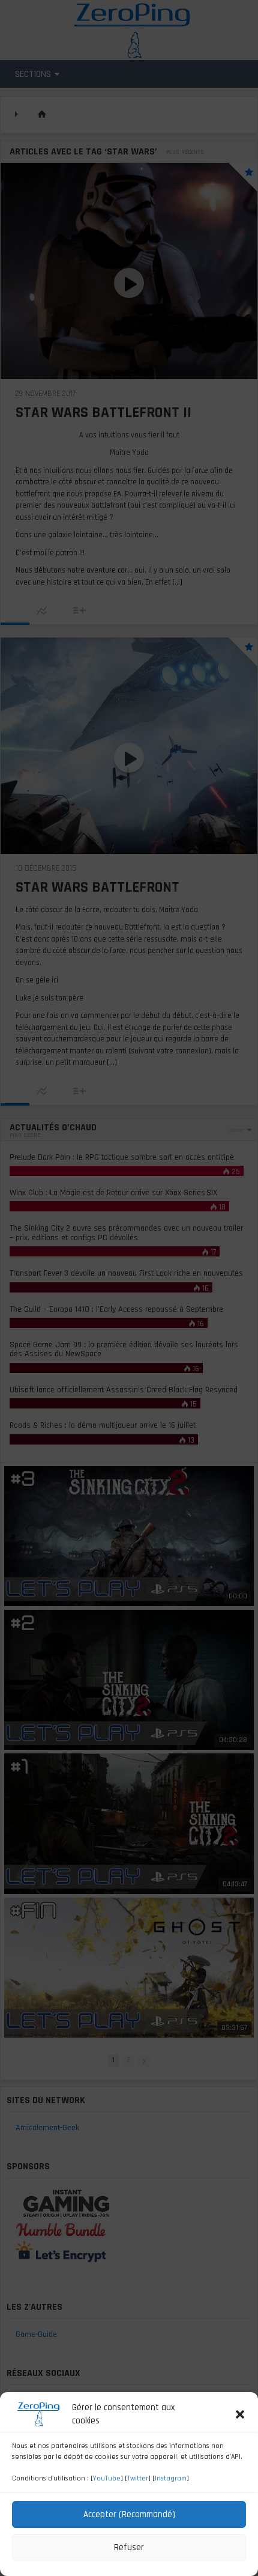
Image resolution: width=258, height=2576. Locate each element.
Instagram (171, 2478)
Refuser (129, 2547)
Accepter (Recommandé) (129, 2514)
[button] (240, 2414)
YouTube (107, 2478)
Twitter (138, 2478)
